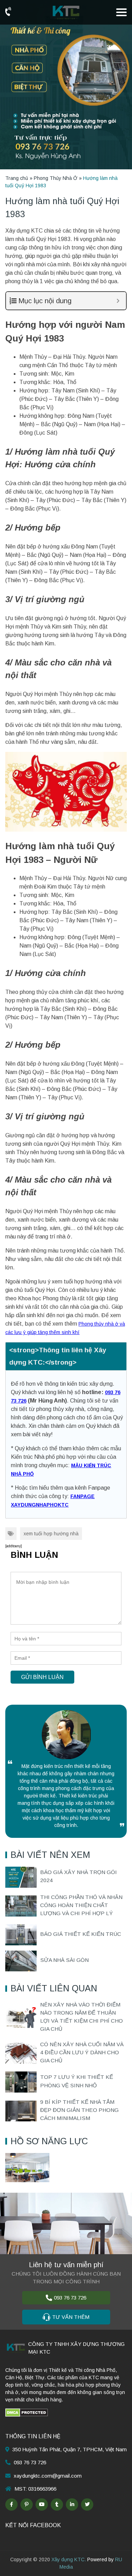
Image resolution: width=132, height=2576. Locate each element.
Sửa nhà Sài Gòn (64, 1960)
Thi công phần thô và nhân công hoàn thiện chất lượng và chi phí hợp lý (81, 1905)
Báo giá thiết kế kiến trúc (81, 1934)
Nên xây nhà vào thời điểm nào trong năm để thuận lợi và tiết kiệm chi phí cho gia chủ (81, 2017)
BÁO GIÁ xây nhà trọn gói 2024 (78, 1876)
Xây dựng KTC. (69, 2559)
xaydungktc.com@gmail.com (48, 2476)
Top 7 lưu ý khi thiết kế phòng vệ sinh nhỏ (77, 2081)
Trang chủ (17, 178)
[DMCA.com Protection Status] (27, 2412)
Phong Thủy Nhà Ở (56, 178)
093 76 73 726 (70, 2298)
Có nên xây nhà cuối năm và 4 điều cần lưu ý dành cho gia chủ (82, 2053)
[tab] (66, 1356)
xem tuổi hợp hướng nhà (51, 1534)
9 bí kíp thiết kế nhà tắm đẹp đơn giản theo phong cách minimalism (79, 2110)
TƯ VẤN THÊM (71, 2317)
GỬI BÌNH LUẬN (42, 1677)
